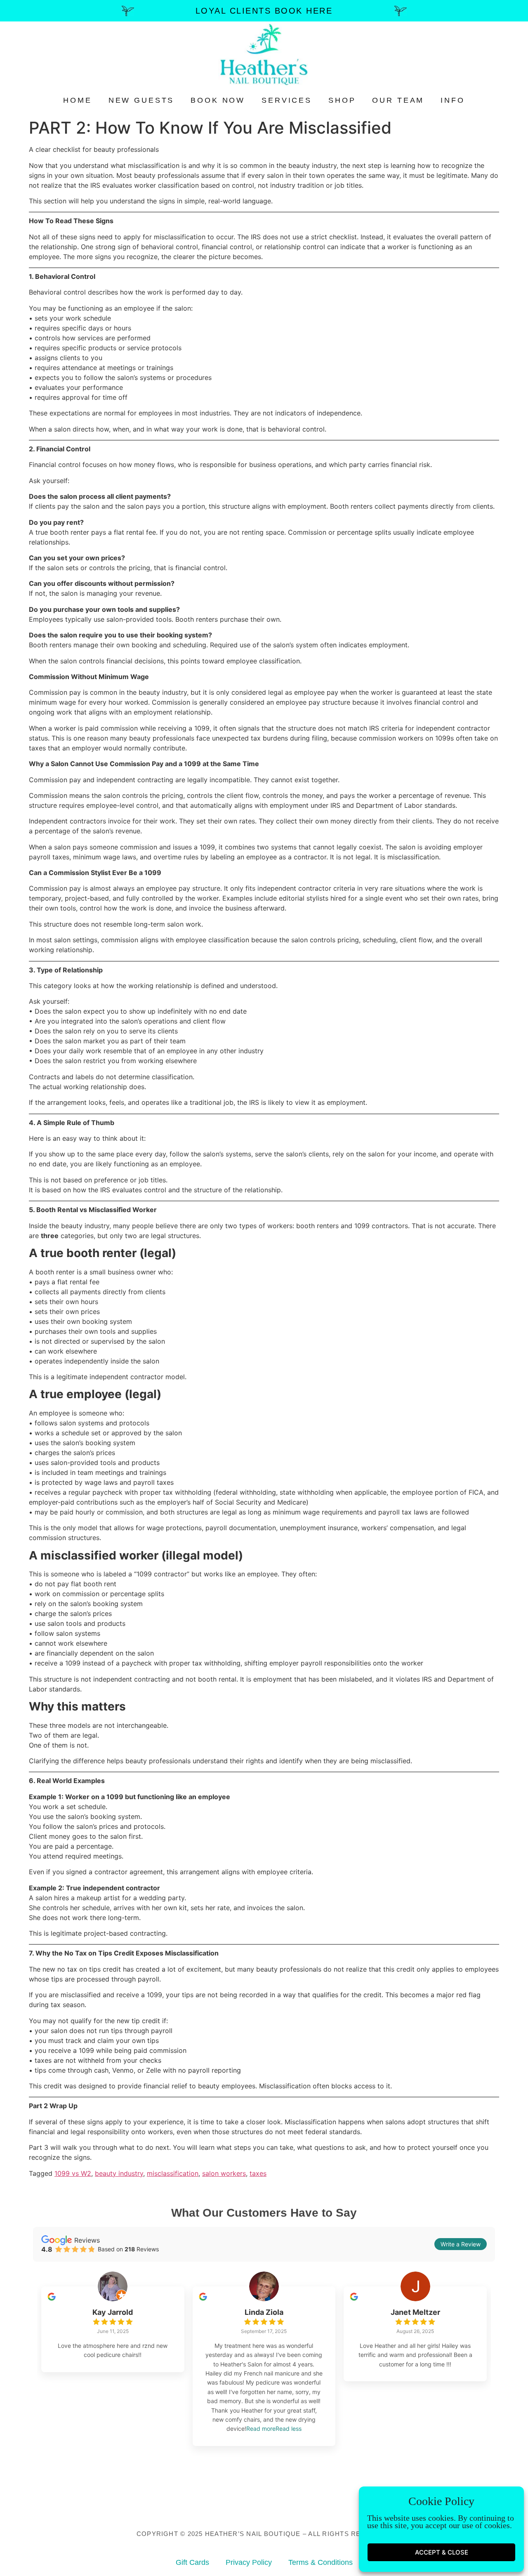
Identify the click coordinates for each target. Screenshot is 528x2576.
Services (287, 100)
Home (77, 100)
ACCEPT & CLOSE (442, 2552)
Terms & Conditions (321, 2562)
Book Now (218, 100)
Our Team (398, 100)
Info (453, 100)
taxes (258, 2173)
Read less (289, 2429)
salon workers (224, 2173)
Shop (342, 100)
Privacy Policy (249, 2562)
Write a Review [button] (461, 2244)
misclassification (173, 2173)
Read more (261, 2429)
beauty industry (119, 2173)
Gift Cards (192, 2562)
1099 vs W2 (73, 2173)
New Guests (141, 100)
